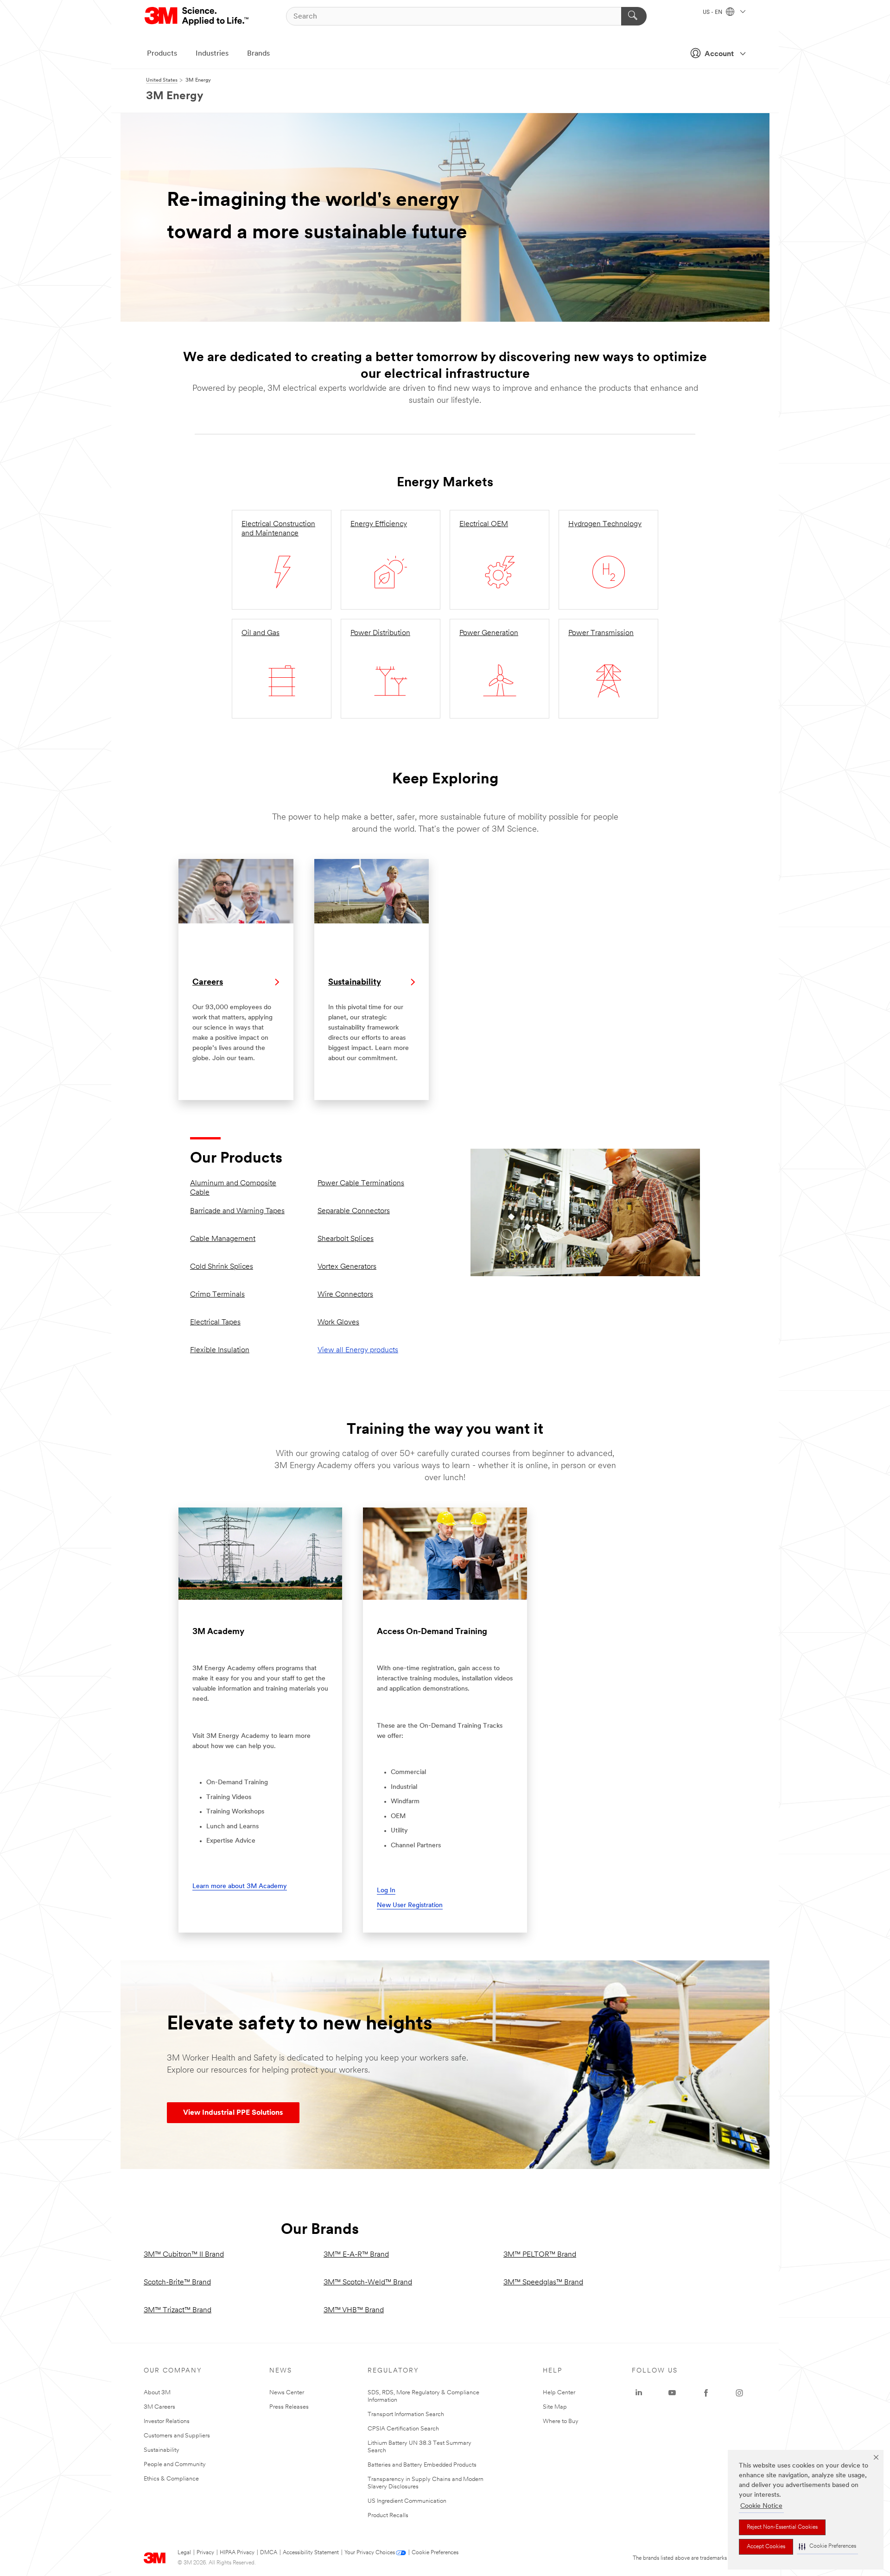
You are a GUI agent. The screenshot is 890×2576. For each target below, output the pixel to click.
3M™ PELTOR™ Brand (540, 2255)
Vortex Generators (347, 1267)
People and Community (175, 2465)
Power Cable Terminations (361, 1183)
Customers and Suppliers (177, 2436)
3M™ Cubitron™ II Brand (184, 2255)
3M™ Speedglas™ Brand (543, 2283)
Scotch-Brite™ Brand (177, 2283)
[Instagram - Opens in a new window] (739, 2393)
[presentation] (233, 2113)
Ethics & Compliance (171, 2479)
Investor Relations (167, 2421)
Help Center (559, 2393)
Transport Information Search (406, 2414)
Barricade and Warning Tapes (237, 1211)
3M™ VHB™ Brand (354, 2310)
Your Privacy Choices (370, 2553)
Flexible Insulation (220, 1350)
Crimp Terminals (217, 1295)
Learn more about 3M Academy (240, 1886)
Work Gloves (338, 1323)
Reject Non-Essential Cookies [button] (782, 2527)
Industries (212, 54)
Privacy (205, 2553)
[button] (827, 2547)
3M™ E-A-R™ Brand (356, 2255)
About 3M (157, 2393)
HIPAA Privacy (237, 2553)
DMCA (269, 2553)
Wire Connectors (345, 1295)
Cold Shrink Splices (222, 1267)
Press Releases (289, 2407)
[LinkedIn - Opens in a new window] (639, 2393)
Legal (184, 2553)
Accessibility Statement (311, 2553)
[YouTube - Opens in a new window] (672, 2393)
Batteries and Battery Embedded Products (422, 2465)
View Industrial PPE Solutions (233, 2113)
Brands (258, 54)
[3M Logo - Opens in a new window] (197, 16)
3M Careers (159, 2407)
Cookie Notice (761, 2506)
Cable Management (223, 1239)
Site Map (555, 2407)
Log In (386, 1891)
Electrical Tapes (215, 1323)
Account (719, 54)
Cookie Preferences (435, 2553)
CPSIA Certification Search (403, 2429)
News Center (287, 2393)
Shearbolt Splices (346, 1239)
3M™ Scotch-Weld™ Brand (368, 2283)
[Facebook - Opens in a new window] (706, 2393)
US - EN (713, 13)
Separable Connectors (354, 1211)
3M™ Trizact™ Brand (178, 2310)
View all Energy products (358, 1350)
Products (162, 54)
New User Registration (410, 1905)
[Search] (634, 16)
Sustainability (162, 2450)
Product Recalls (388, 2516)
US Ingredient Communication (407, 2501)
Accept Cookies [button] (766, 2547)
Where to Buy (561, 2421)
